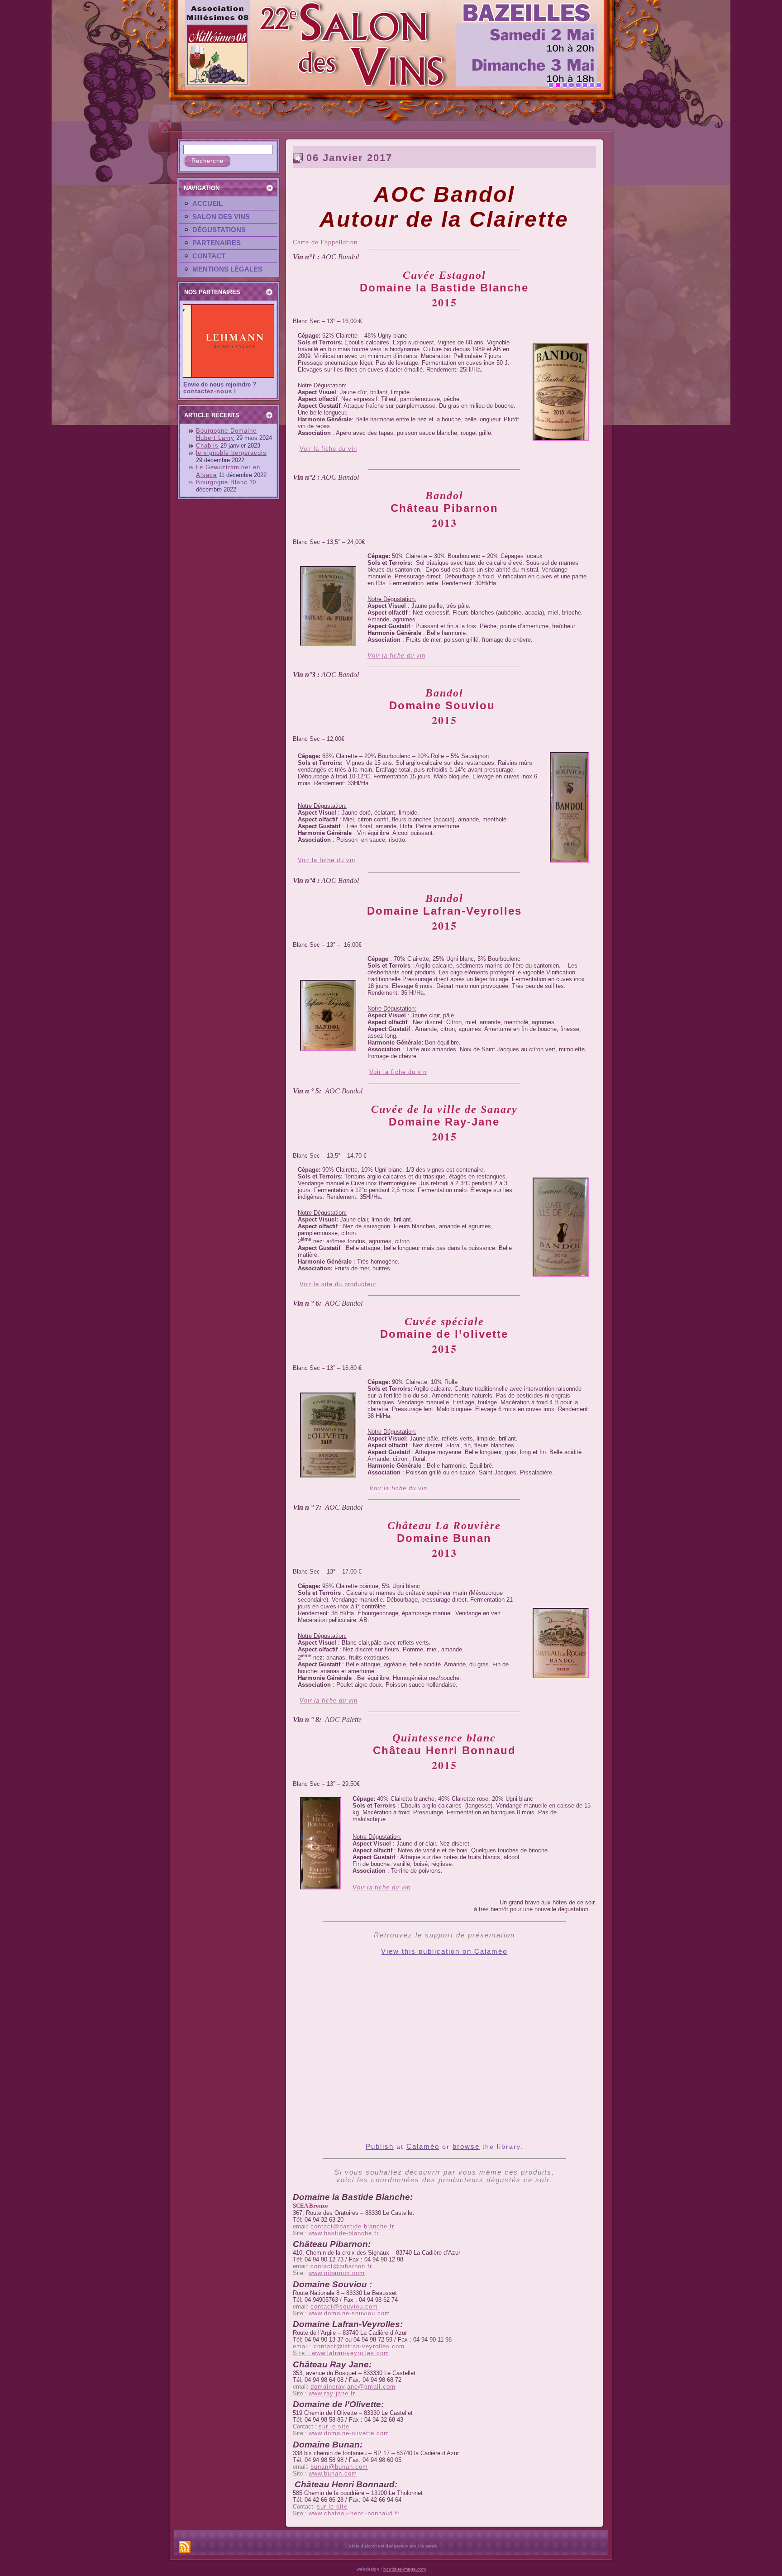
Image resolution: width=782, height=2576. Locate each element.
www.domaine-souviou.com (349, 2313)
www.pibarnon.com (337, 2273)
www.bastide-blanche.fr (344, 2233)
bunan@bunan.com (339, 2467)
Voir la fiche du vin (328, 449)
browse (466, 2146)
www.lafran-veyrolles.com (350, 2353)
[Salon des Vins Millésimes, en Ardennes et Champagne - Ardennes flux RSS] (185, 2547)
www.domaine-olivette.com (349, 2433)
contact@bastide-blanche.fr (352, 2226)
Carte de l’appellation (325, 242)
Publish (380, 2146)
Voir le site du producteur (338, 1284)
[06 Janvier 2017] (561, 441)
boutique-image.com (405, 2569)
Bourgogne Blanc (222, 482)
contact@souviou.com (344, 2306)
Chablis (207, 446)
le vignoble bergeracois (231, 453)
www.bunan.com (333, 2473)
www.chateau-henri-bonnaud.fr (354, 2513)
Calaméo (423, 2146)
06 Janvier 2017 (349, 158)
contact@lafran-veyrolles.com (359, 2346)
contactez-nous (208, 391)
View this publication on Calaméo (444, 1951)
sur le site (334, 2426)
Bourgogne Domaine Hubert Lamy (226, 434)
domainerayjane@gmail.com (353, 2387)
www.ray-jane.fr (332, 2393)
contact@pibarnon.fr (341, 2266)
